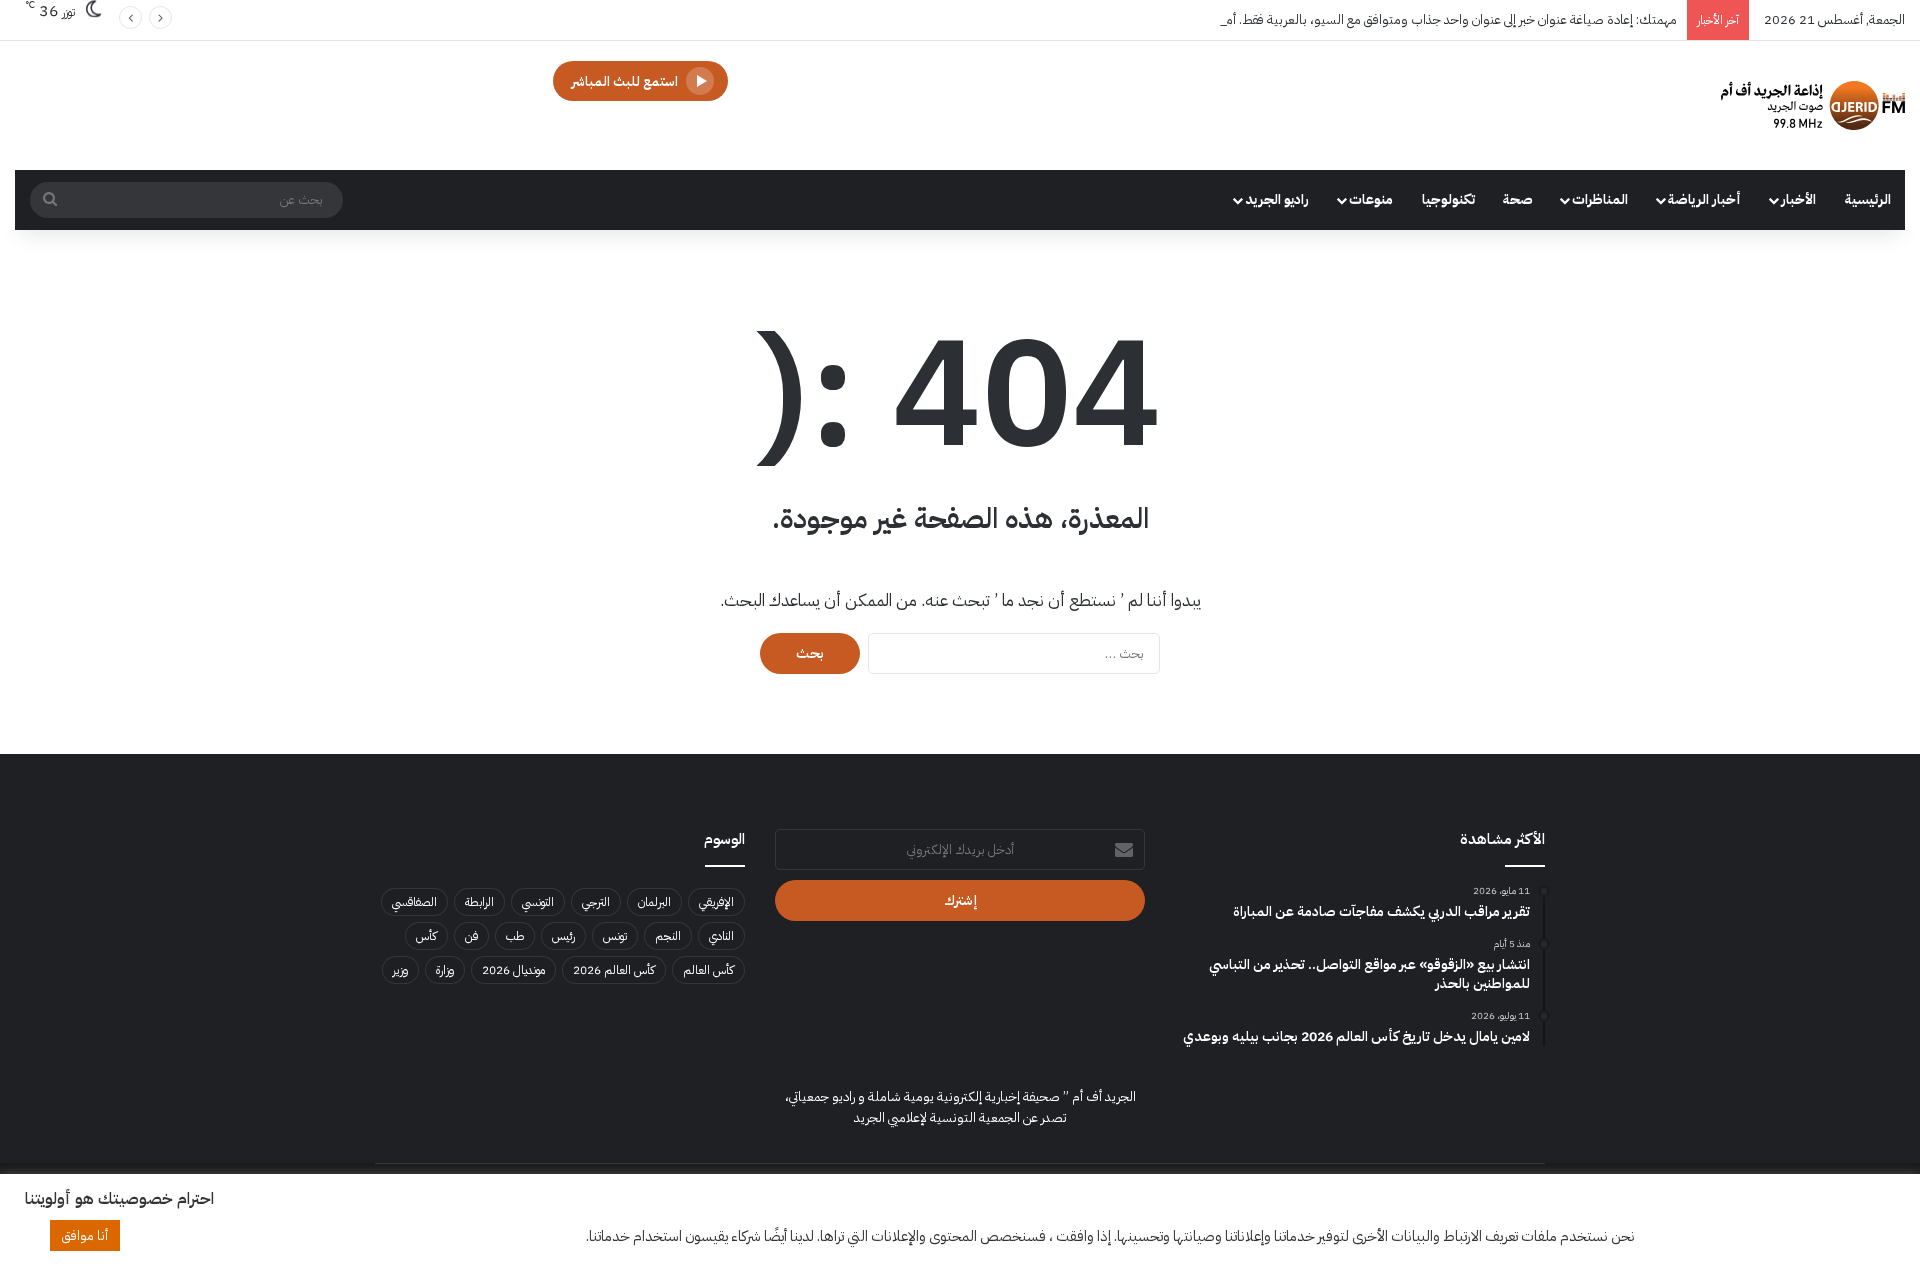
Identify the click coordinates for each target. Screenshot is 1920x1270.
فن (471, 936)
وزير (400, 970)
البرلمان (654, 902)
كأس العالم (708, 970)
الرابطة (479, 902)
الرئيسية (1868, 199)
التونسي (538, 902)
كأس (426, 936)
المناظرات (1600, 199)
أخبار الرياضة (1704, 199)
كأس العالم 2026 (614, 970)
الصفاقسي (414, 902)
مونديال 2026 (513, 970)
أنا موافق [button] (85, 1235)
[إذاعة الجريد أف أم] (1813, 105)
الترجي (596, 902)
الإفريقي (716, 902)
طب (515, 936)
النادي (721, 936)
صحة (1518, 199)
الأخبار (1798, 199)
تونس (615, 936)
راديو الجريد (1277, 199)
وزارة (445, 970)
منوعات (1371, 199)
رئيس (563, 936)
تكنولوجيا (1448, 199)
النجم (668, 936)
